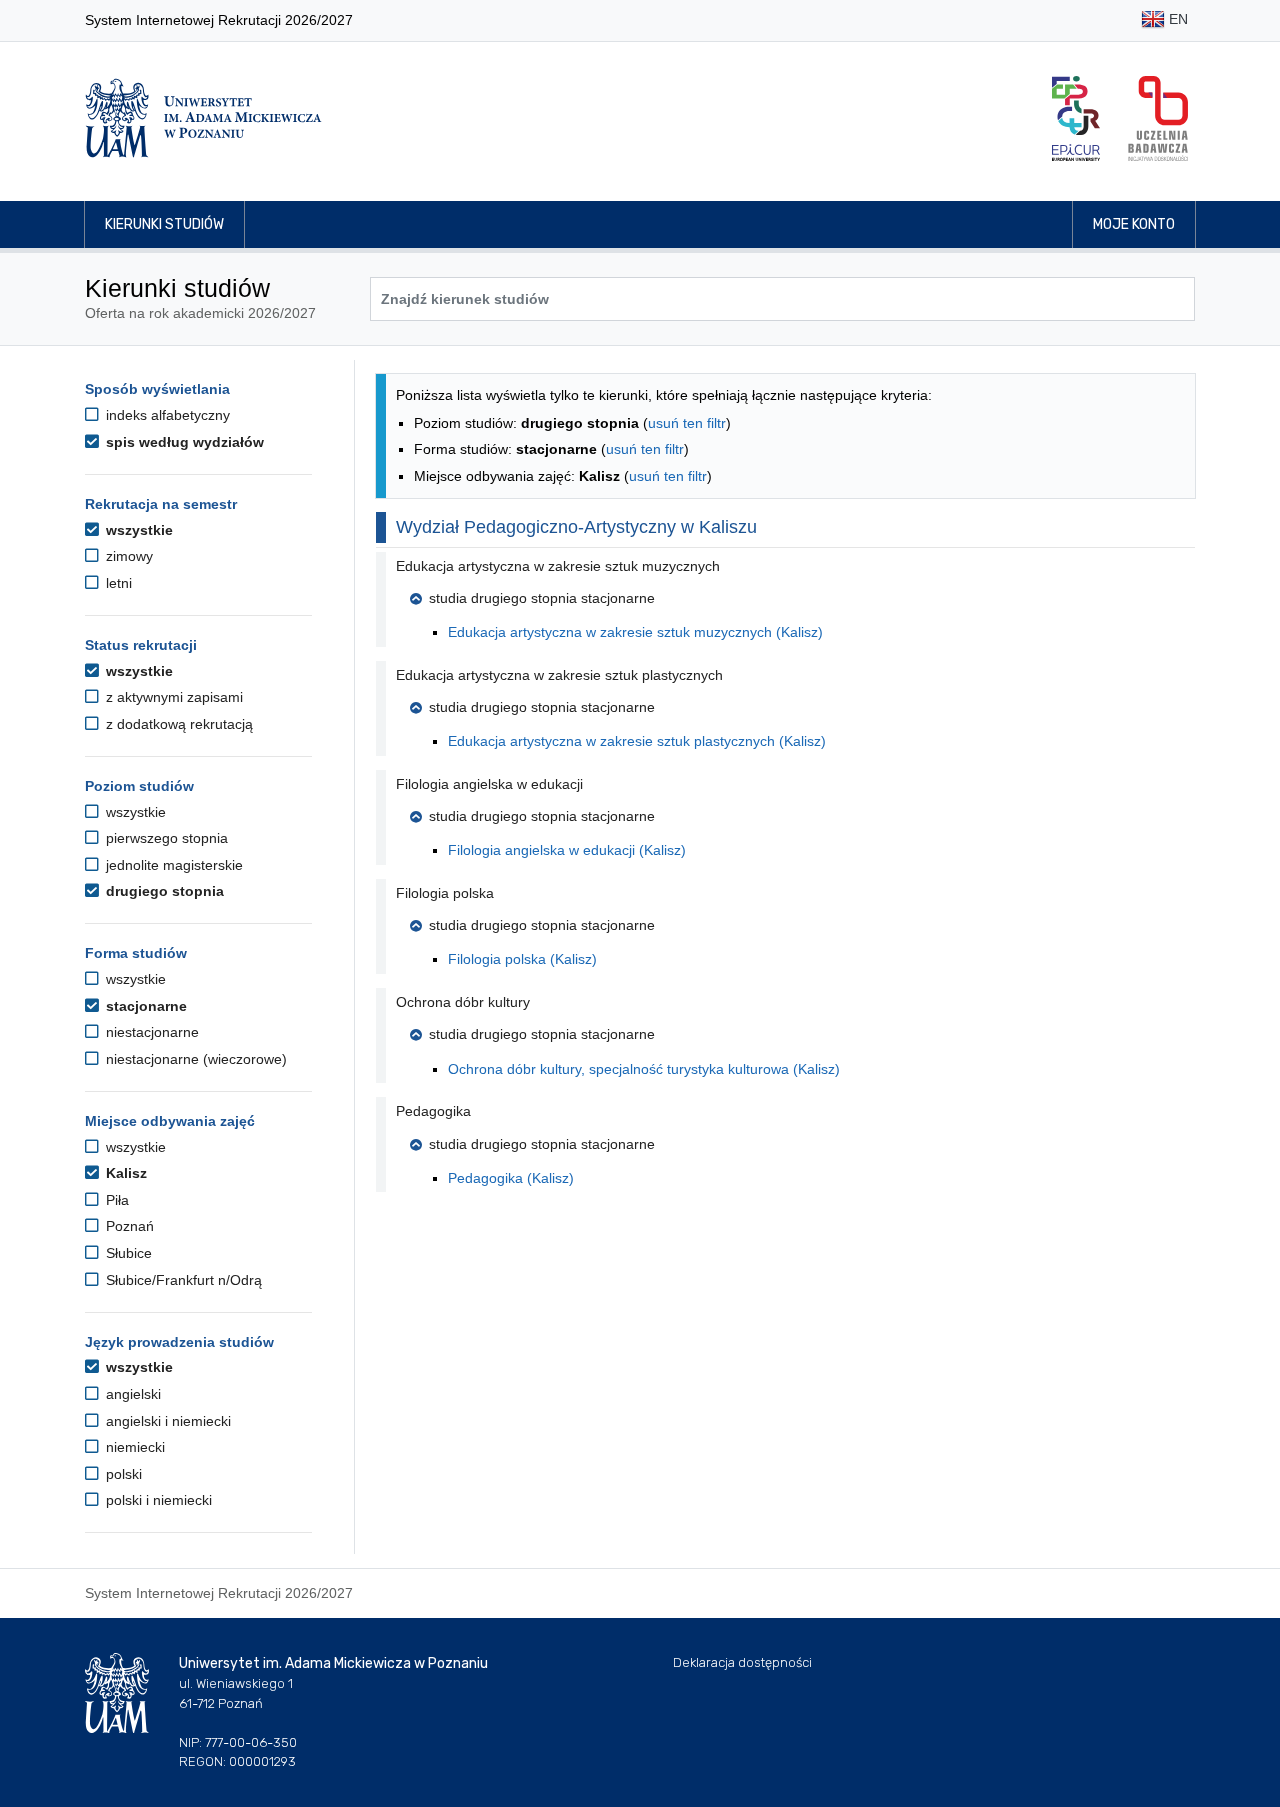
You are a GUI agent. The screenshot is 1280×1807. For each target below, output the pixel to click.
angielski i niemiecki (166, 1421)
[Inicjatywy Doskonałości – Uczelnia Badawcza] (1158, 118)
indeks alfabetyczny (166, 415)
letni (117, 583)
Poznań (128, 1226)
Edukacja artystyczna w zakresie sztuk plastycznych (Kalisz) (637, 741)
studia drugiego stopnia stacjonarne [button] (542, 598)
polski (122, 1474)
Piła (115, 1200)
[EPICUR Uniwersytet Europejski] (1076, 118)
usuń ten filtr (687, 423)
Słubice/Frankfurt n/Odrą (182, 1280)
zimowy (127, 556)
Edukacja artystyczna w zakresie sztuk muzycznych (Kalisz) (635, 632)
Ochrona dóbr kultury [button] (463, 1002)
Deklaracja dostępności (742, 1662)
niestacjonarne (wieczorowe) (194, 1059)
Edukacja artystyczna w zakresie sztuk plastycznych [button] (559, 675)
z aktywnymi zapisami (172, 697)
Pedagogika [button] (433, 1111)
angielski (131, 1394)
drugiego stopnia (163, 891)
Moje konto (1134, 224)
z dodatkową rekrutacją (177, 724)
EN (1176, 19)
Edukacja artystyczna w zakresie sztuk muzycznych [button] (558, 566)
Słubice (127, 1253)
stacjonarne (144, 1006)
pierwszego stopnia (165, 838)
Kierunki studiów (164, 224)
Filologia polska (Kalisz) (522, 959)
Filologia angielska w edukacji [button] (489, 784)
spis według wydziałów (183, 442)
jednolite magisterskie (172, 865)
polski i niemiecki (157, 1500)
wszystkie (137, 530)
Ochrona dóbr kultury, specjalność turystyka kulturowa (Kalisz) (644, 1069)
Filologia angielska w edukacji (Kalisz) (567, 850)
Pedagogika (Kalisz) (511, 1178)
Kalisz (124, 1173)
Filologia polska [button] (445, 893)
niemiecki (133, 1447)
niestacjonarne (150, 1032)
